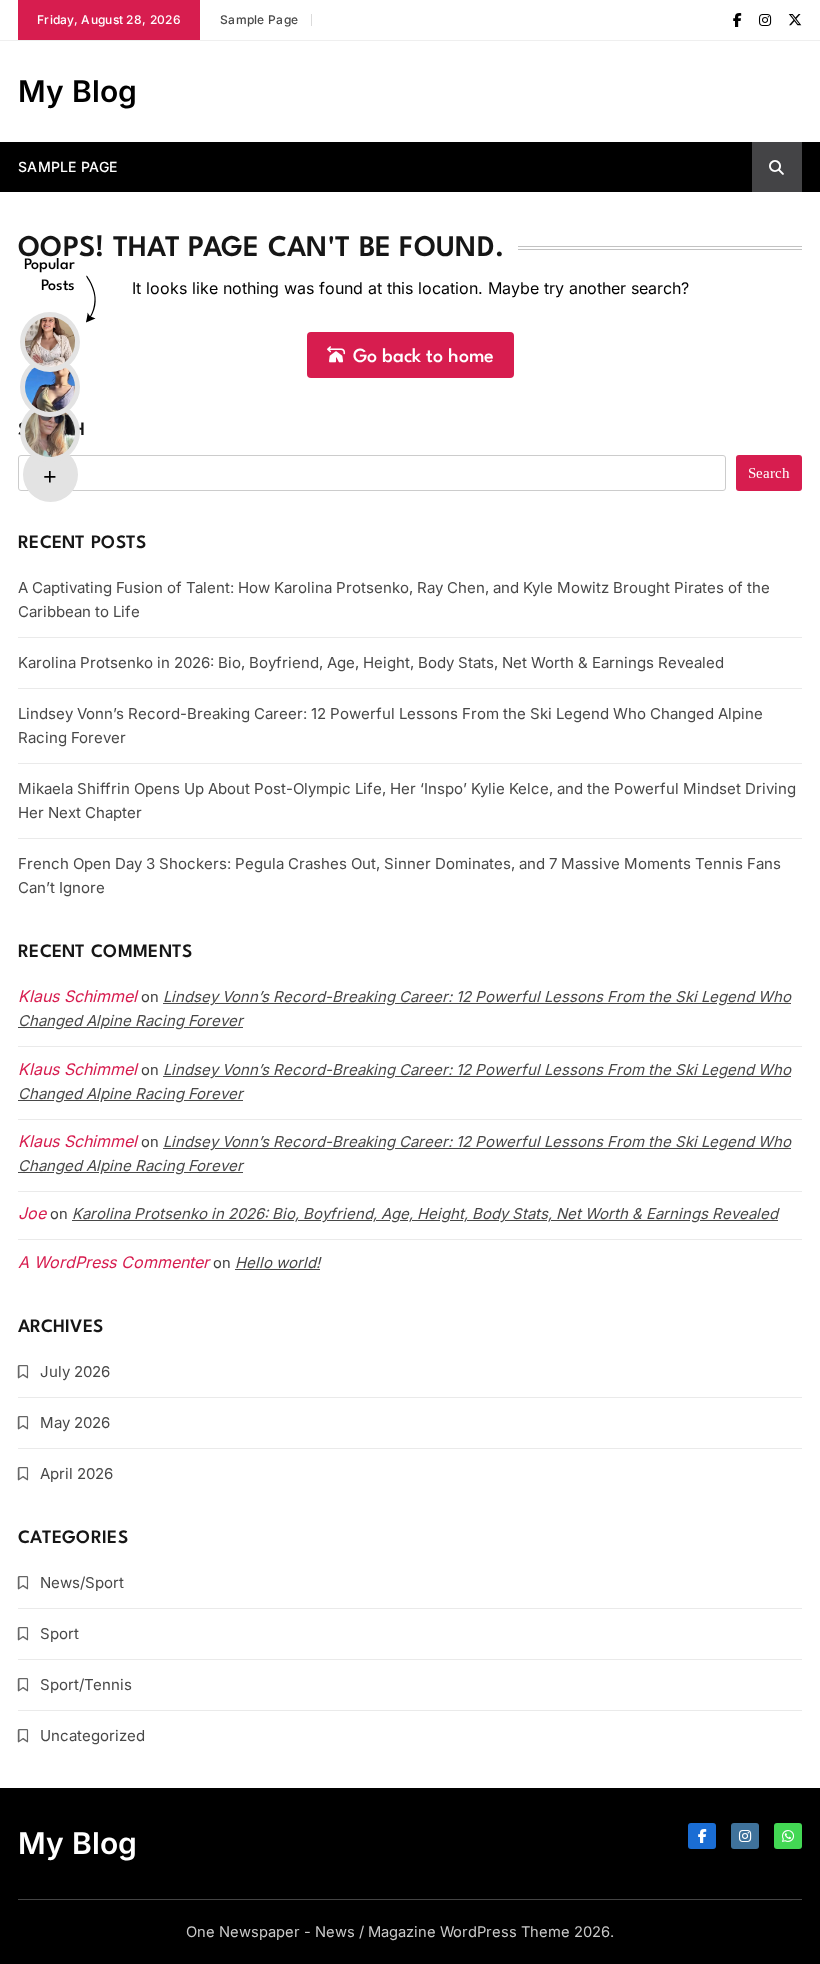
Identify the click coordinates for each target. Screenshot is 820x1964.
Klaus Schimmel (77, 1069)
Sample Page (259, 19)
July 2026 (75, 1371)
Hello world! (277, 1262)
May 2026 (75, 1422)
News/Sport (82, 1582)
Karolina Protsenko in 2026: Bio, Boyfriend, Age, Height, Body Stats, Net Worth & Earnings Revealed (371, 662)
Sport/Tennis (86, 1684)
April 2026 (76, 1473)
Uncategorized (92, 1735)
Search (52, 430)
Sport (59, 1633)
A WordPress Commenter (113, 1262)
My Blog (77, 91)
